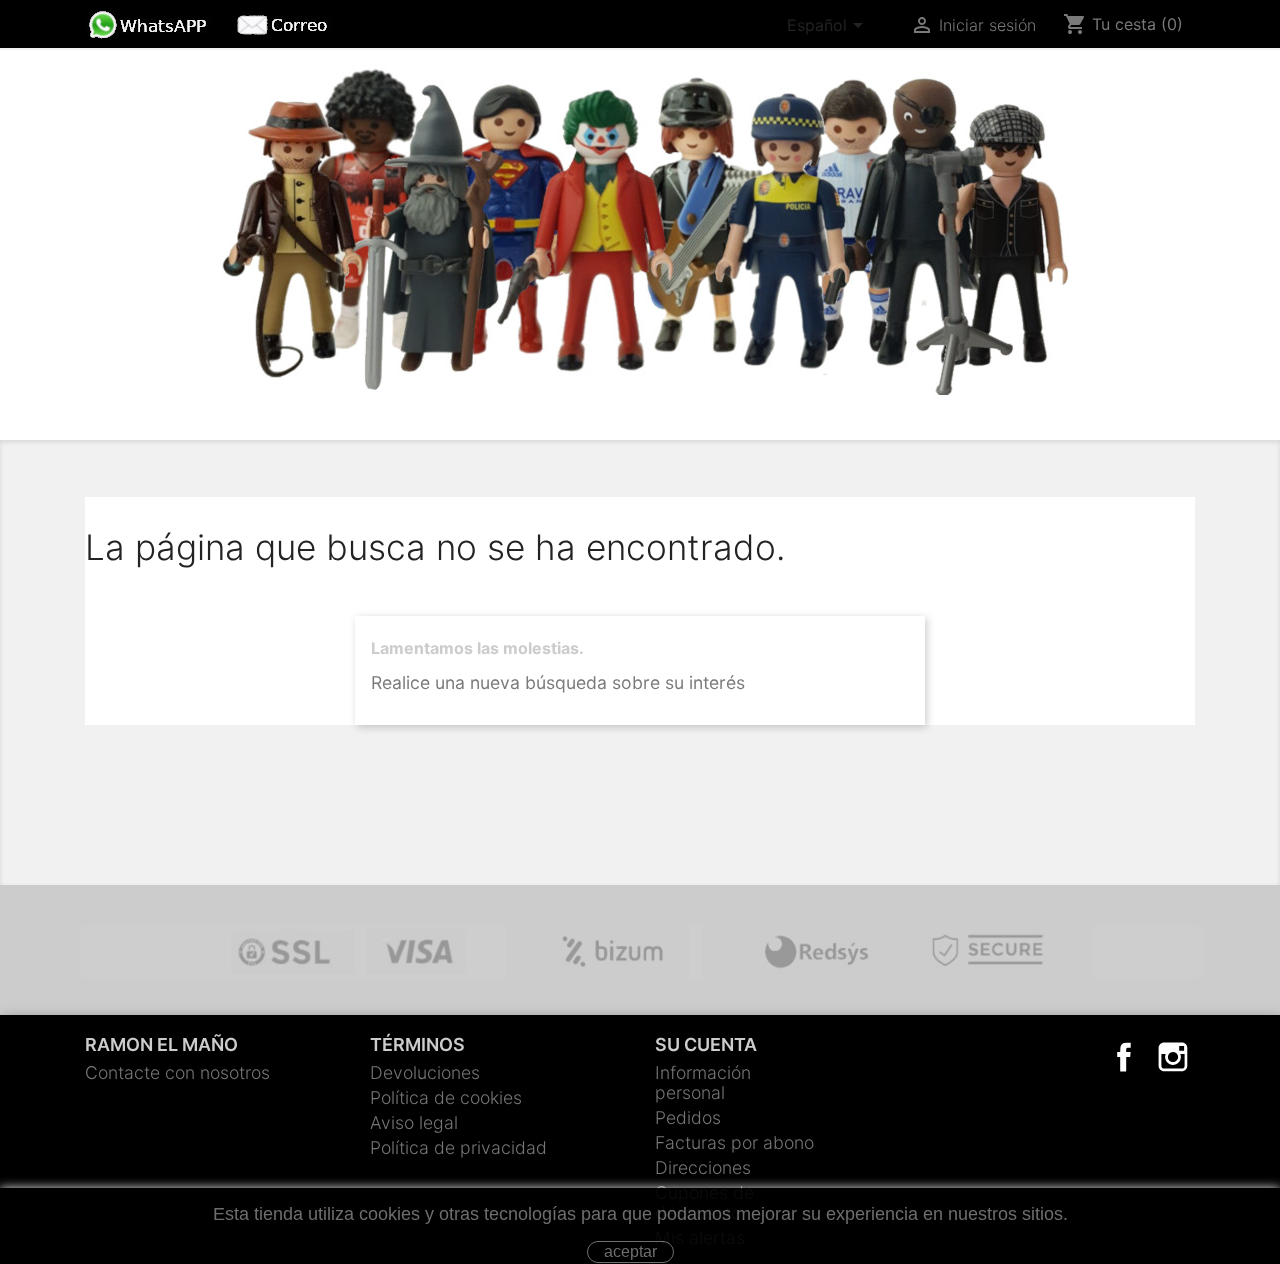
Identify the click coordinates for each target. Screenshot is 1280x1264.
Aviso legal (414, 1122)
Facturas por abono (734, 1142)
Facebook (1124, 1057)
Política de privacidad (458, 1147)
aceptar (630, 1251)
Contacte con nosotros (177, 1072)
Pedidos (688, 1117)
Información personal (703, 1082)
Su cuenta (706, 1044)
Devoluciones (425, 1072)
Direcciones (703, 1167)
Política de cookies (446, 1097)
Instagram (1173, 1057)
